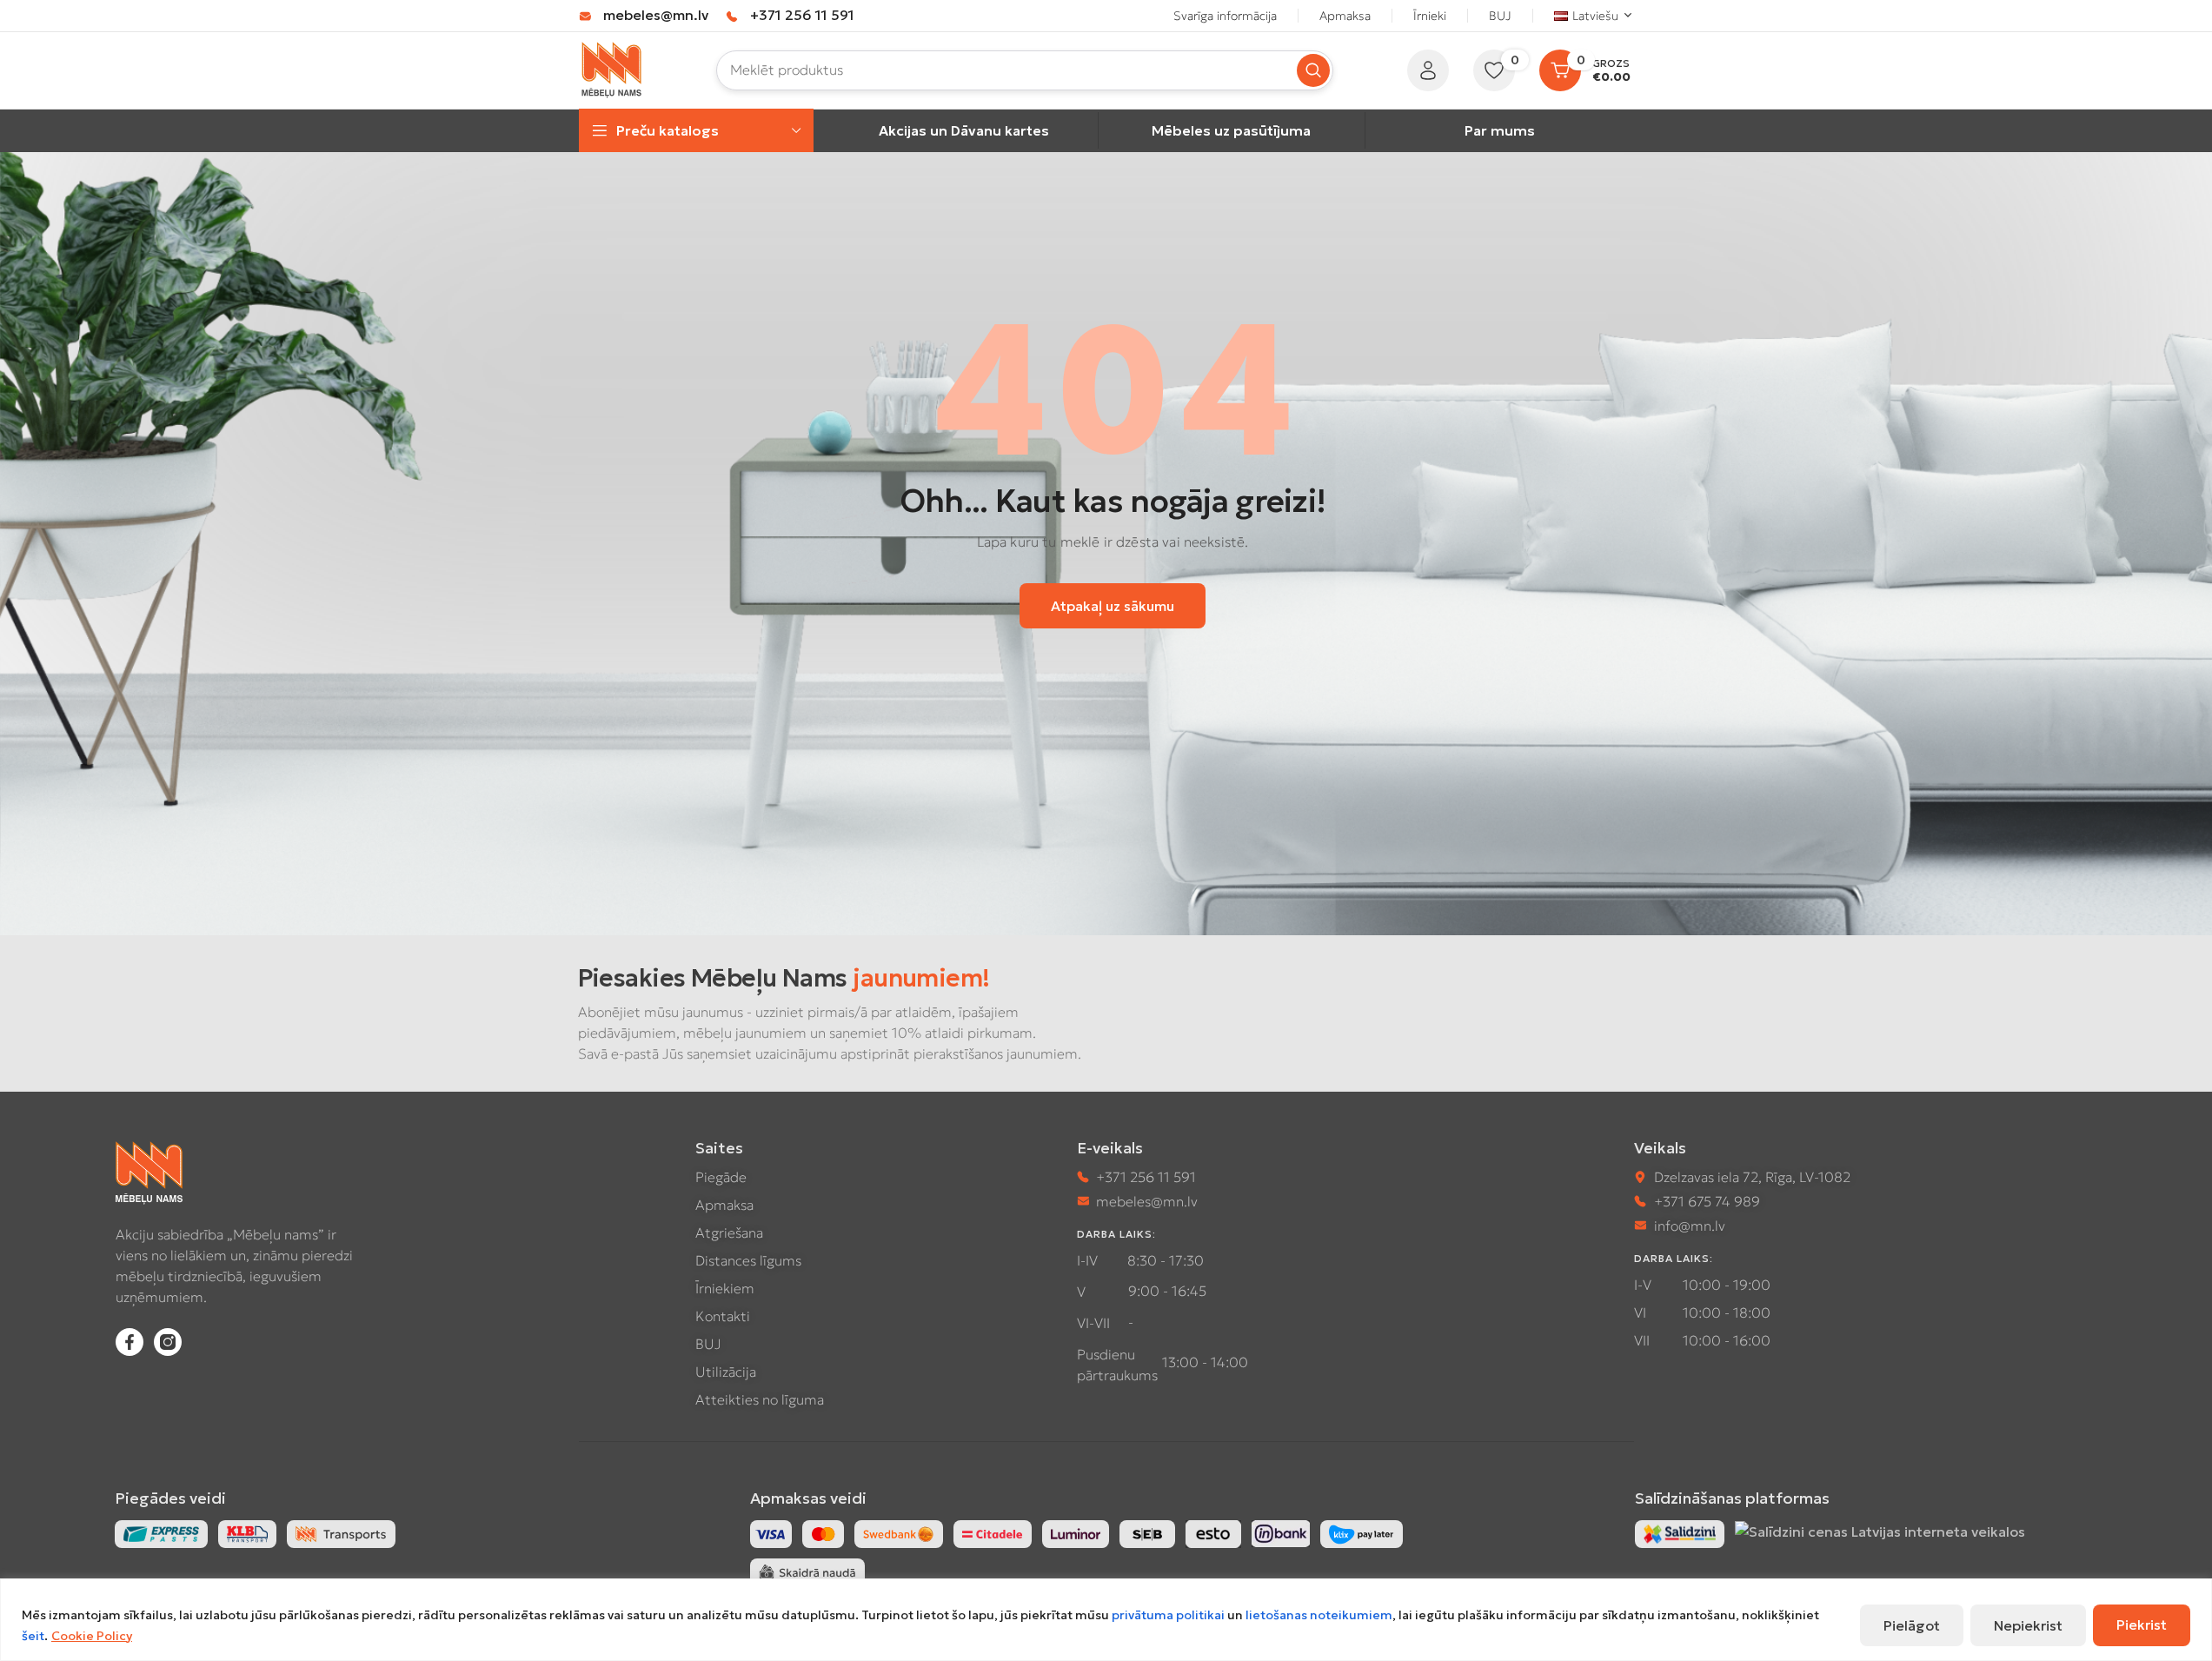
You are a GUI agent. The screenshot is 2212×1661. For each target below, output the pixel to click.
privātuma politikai (1168, 1615)
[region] (1106, 1620)
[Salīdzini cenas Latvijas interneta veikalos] (1880, 1531)
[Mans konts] (1428, 70)
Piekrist (2142, 1624)
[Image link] (1680, 1532)
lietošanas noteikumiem (1319, 1615)
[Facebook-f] (130, 1342)
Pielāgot (1912, 1625)
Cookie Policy (92, 1636)
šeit (33, 1636)
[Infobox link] (644, 16)
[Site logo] (612, 69)
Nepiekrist (2028, 1625)
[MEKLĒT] (1313, 70)
